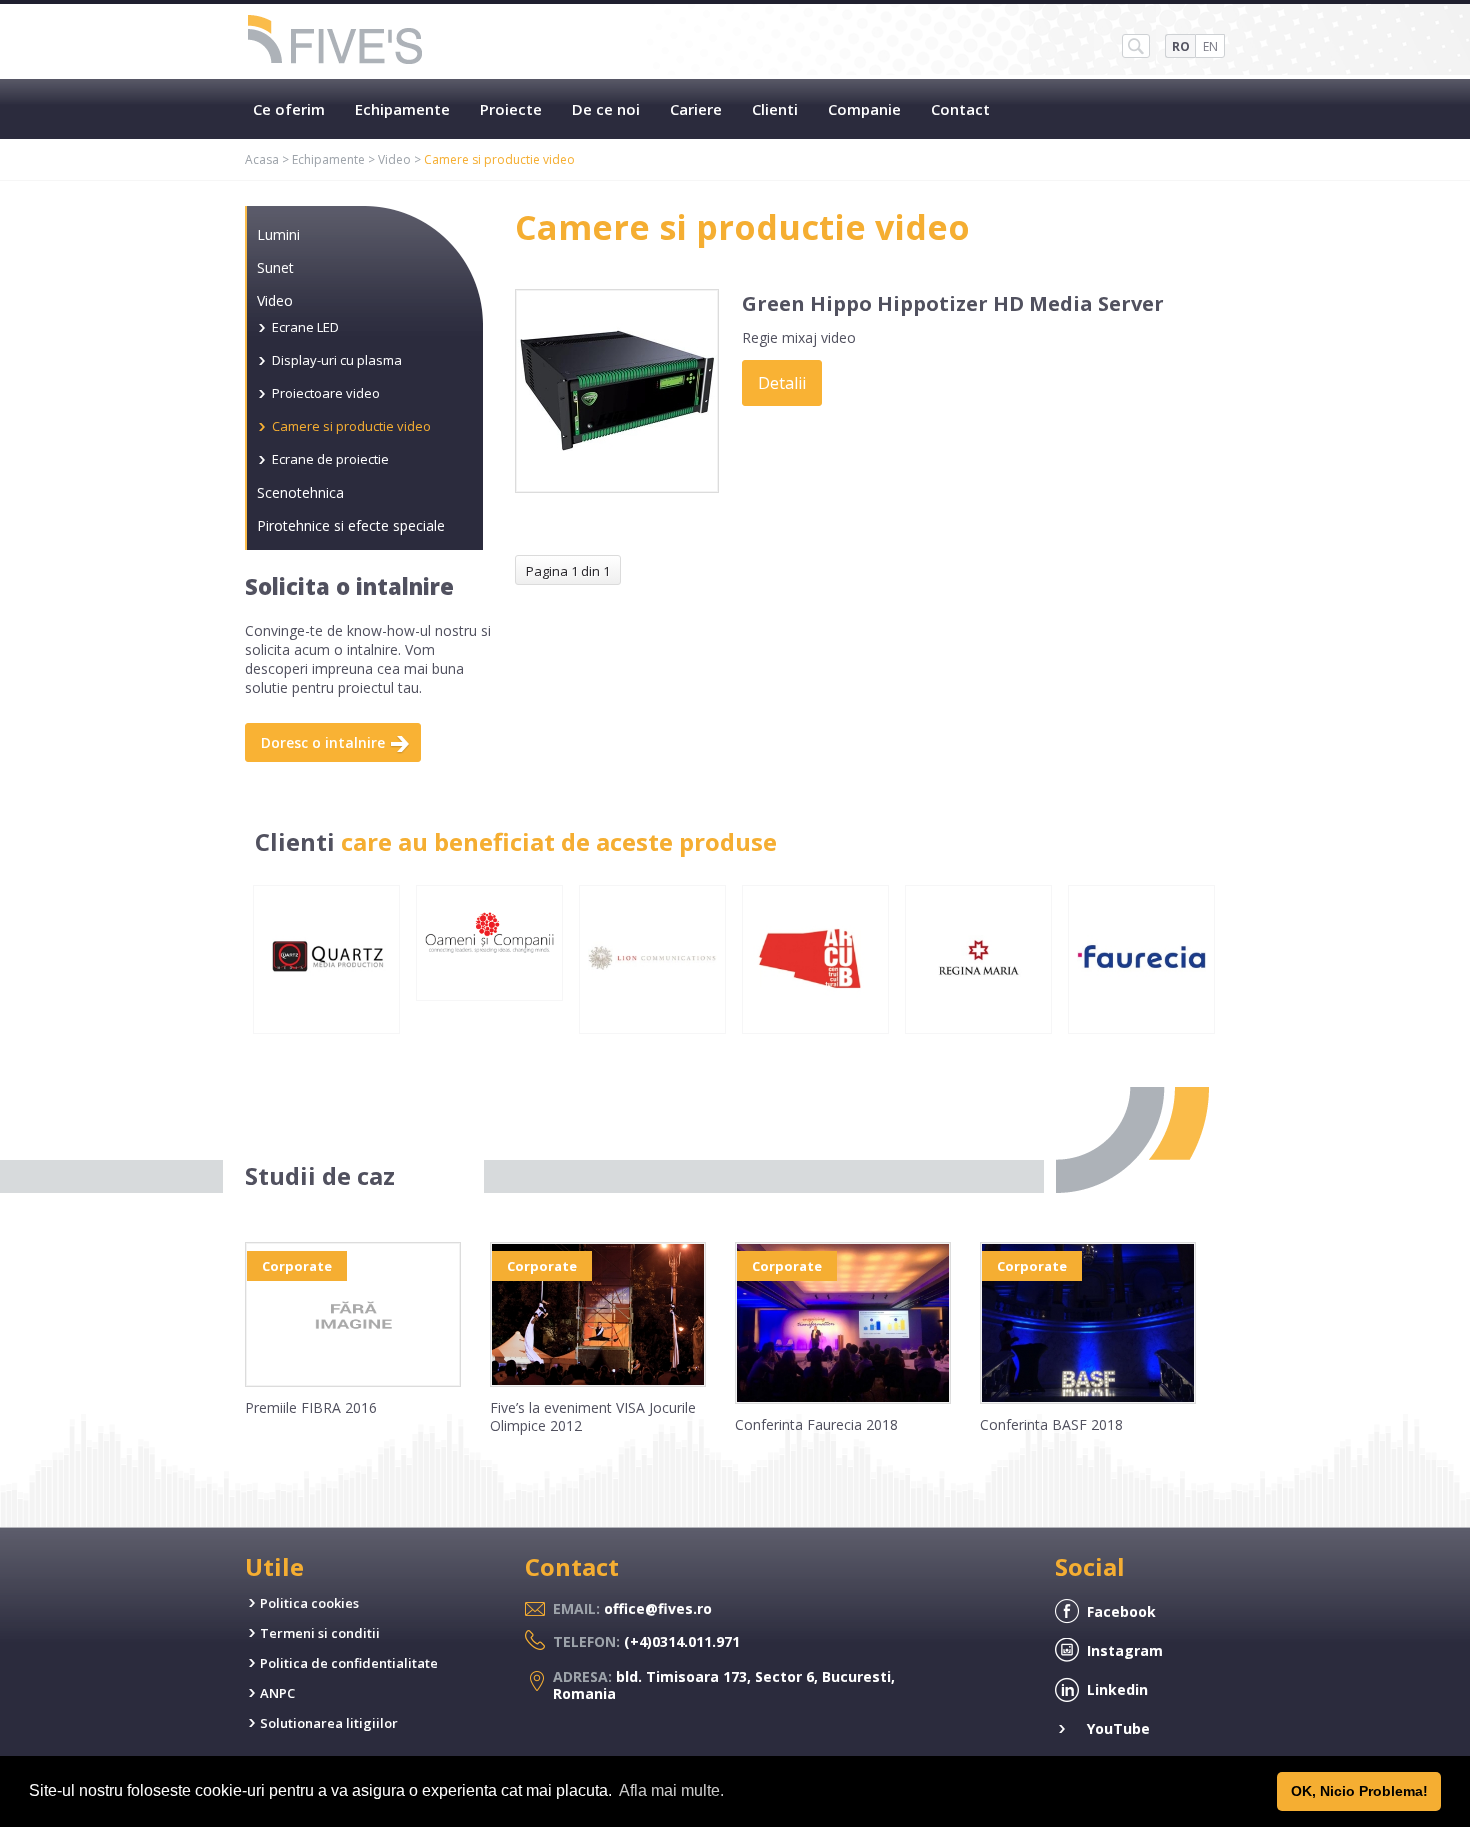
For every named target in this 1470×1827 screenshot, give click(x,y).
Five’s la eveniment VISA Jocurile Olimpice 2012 (593, 1416)
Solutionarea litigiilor (329, 1723)
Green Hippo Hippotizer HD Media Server (953, 303)
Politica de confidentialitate (349, 1663)
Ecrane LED (305, 327)
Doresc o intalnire (323, 742)
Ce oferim (289, 109)
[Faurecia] (1141, 1018)
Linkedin (1117, 1689)
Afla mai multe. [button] (671, 1790)
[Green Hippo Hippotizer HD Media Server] (617, 488)
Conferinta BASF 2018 (1051, 1424)
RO (1181, 46)
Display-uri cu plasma (337, 360)
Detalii (782, 383)
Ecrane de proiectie (330, 459)
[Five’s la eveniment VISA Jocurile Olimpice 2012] (598, 1382)
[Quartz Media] (326, 1018)
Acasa (262, 159)
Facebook (1121, 1611)
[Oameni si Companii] (489, 985)
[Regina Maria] (978, 1018)
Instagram (1125, 1650)
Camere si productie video (351, 426)
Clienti (775, 109)
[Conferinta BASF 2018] (1088, 1399)
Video (394, 159)
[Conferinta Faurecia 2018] (843, 1399)
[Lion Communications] (652, 1018)
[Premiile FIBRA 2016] (353, 1382)
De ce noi (606, 109)
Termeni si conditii (320, 1633)
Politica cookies (309, 1603)
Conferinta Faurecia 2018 (816, 1424)
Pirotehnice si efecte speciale (351, 525)
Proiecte (511, 109)
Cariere (696, 109)
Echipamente (402, 109)
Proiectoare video (326, 393)
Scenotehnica (300, 492)
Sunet (275, 267)
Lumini (278, 234)
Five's (336, 41)
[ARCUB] (815, 1018)
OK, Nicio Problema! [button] (1359, 1791)
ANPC (277, 1693)
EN (1210, 46)
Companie (864, 109)
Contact (960, 109)
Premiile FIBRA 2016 (311, 1407)
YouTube (1118, 1728)
